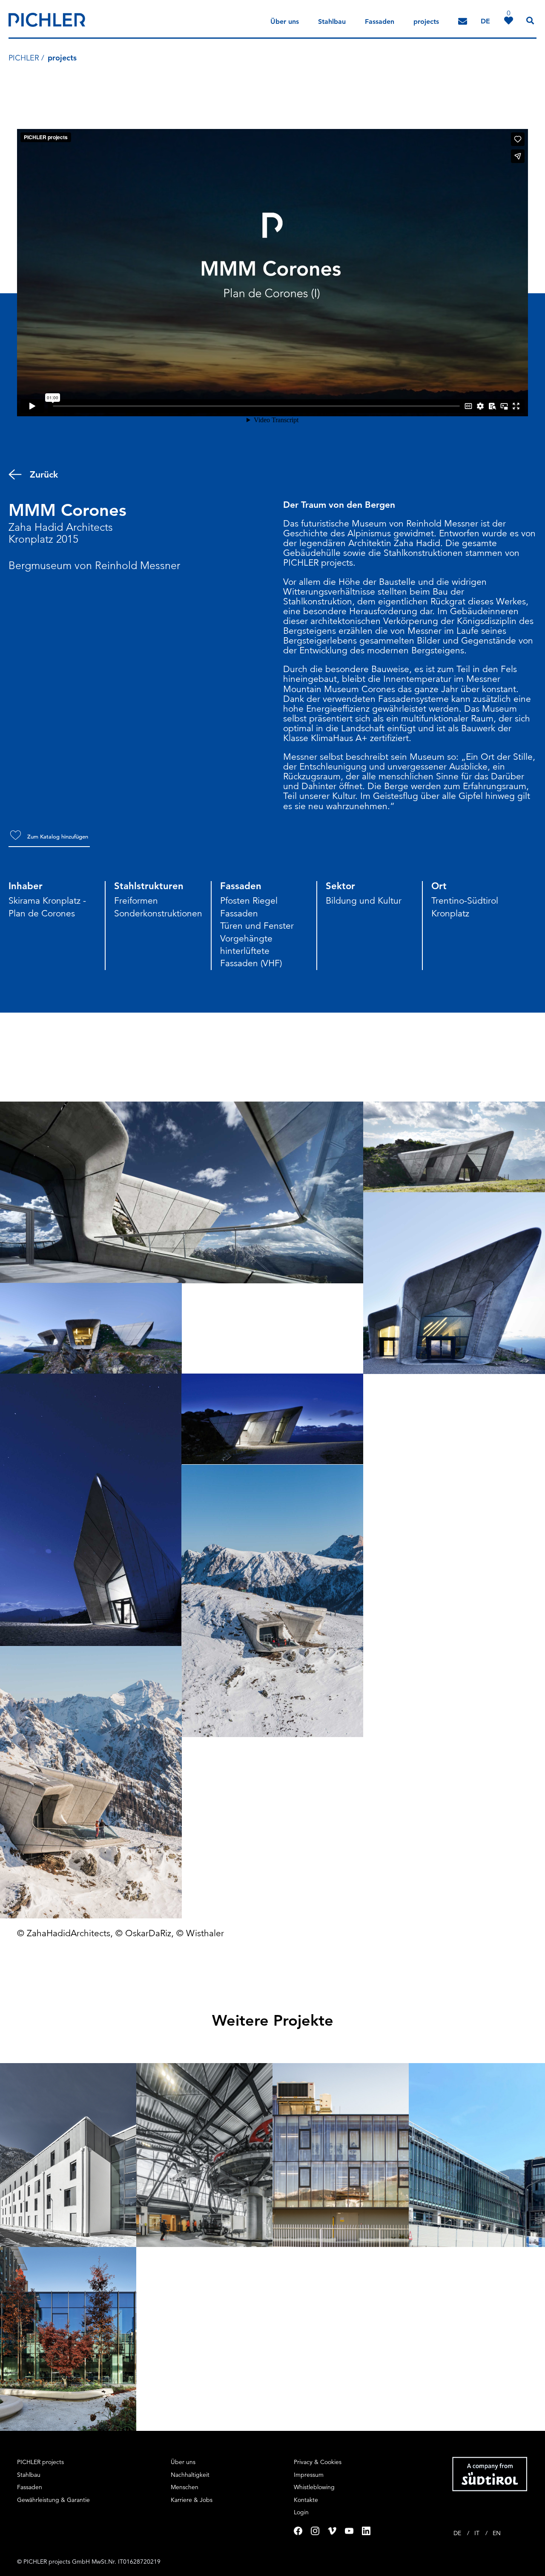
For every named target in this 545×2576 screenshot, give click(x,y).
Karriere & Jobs (192, 2500)
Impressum (309, 2475)
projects (426, 21)
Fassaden (380, 21)
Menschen (185, 2487)
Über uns (285, 21)
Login (301, 2512)
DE (458, 2533)
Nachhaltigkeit (190, 2475)
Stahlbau (332, 21)
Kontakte (306, 2500)
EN (497, 2533)
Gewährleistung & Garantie (53, 2500)
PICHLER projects (40, 2462)
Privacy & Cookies (318, 2462)
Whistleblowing (314, 2487)
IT (478, 2533)
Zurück (44, 474)
